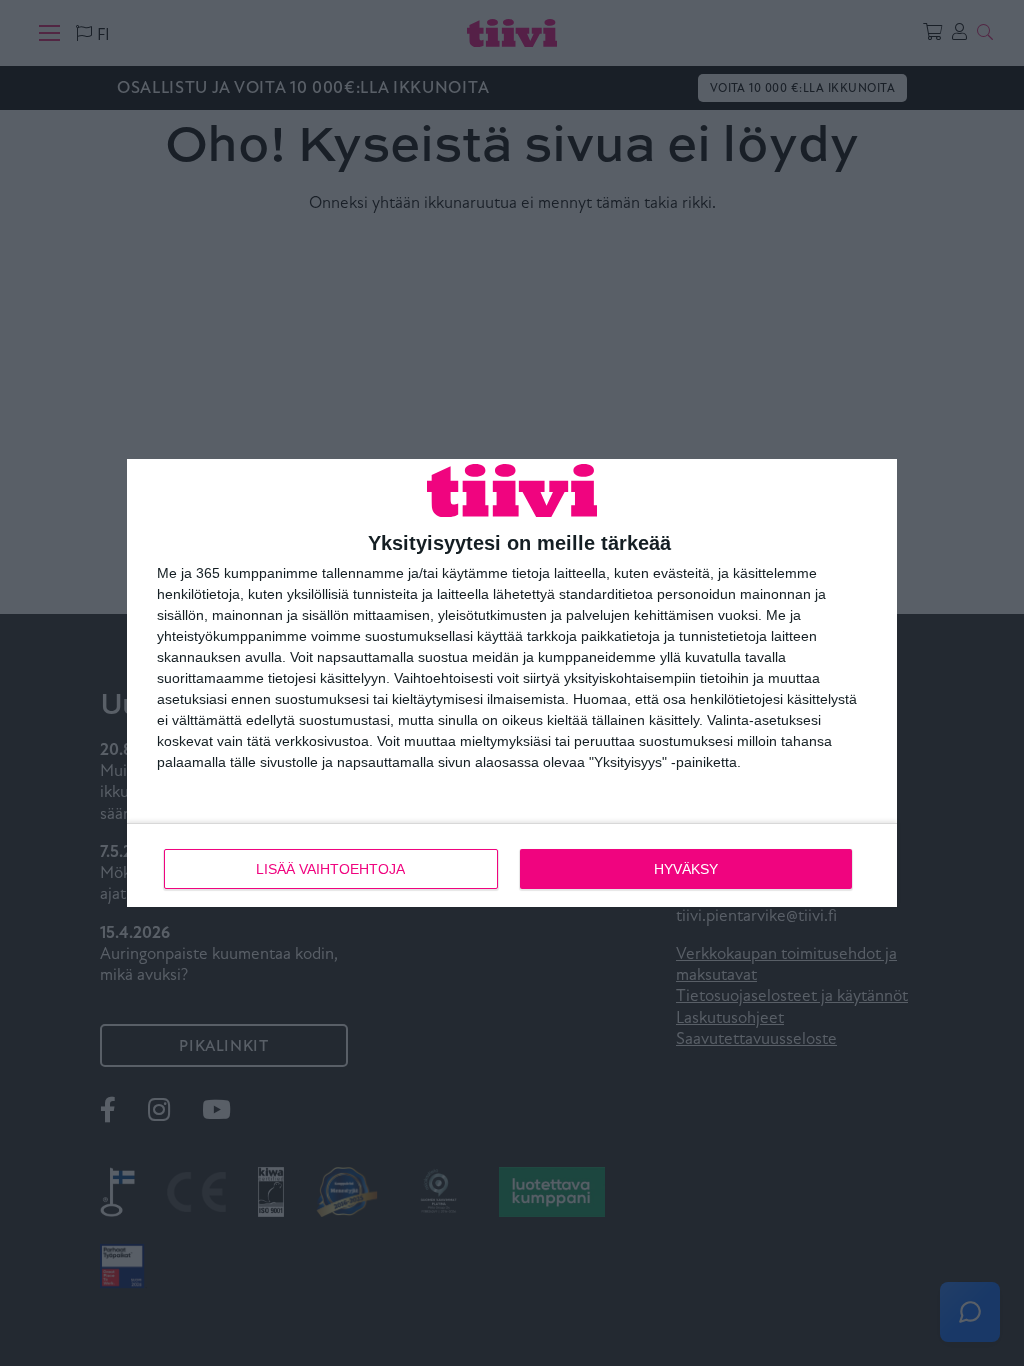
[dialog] (512, 683)
